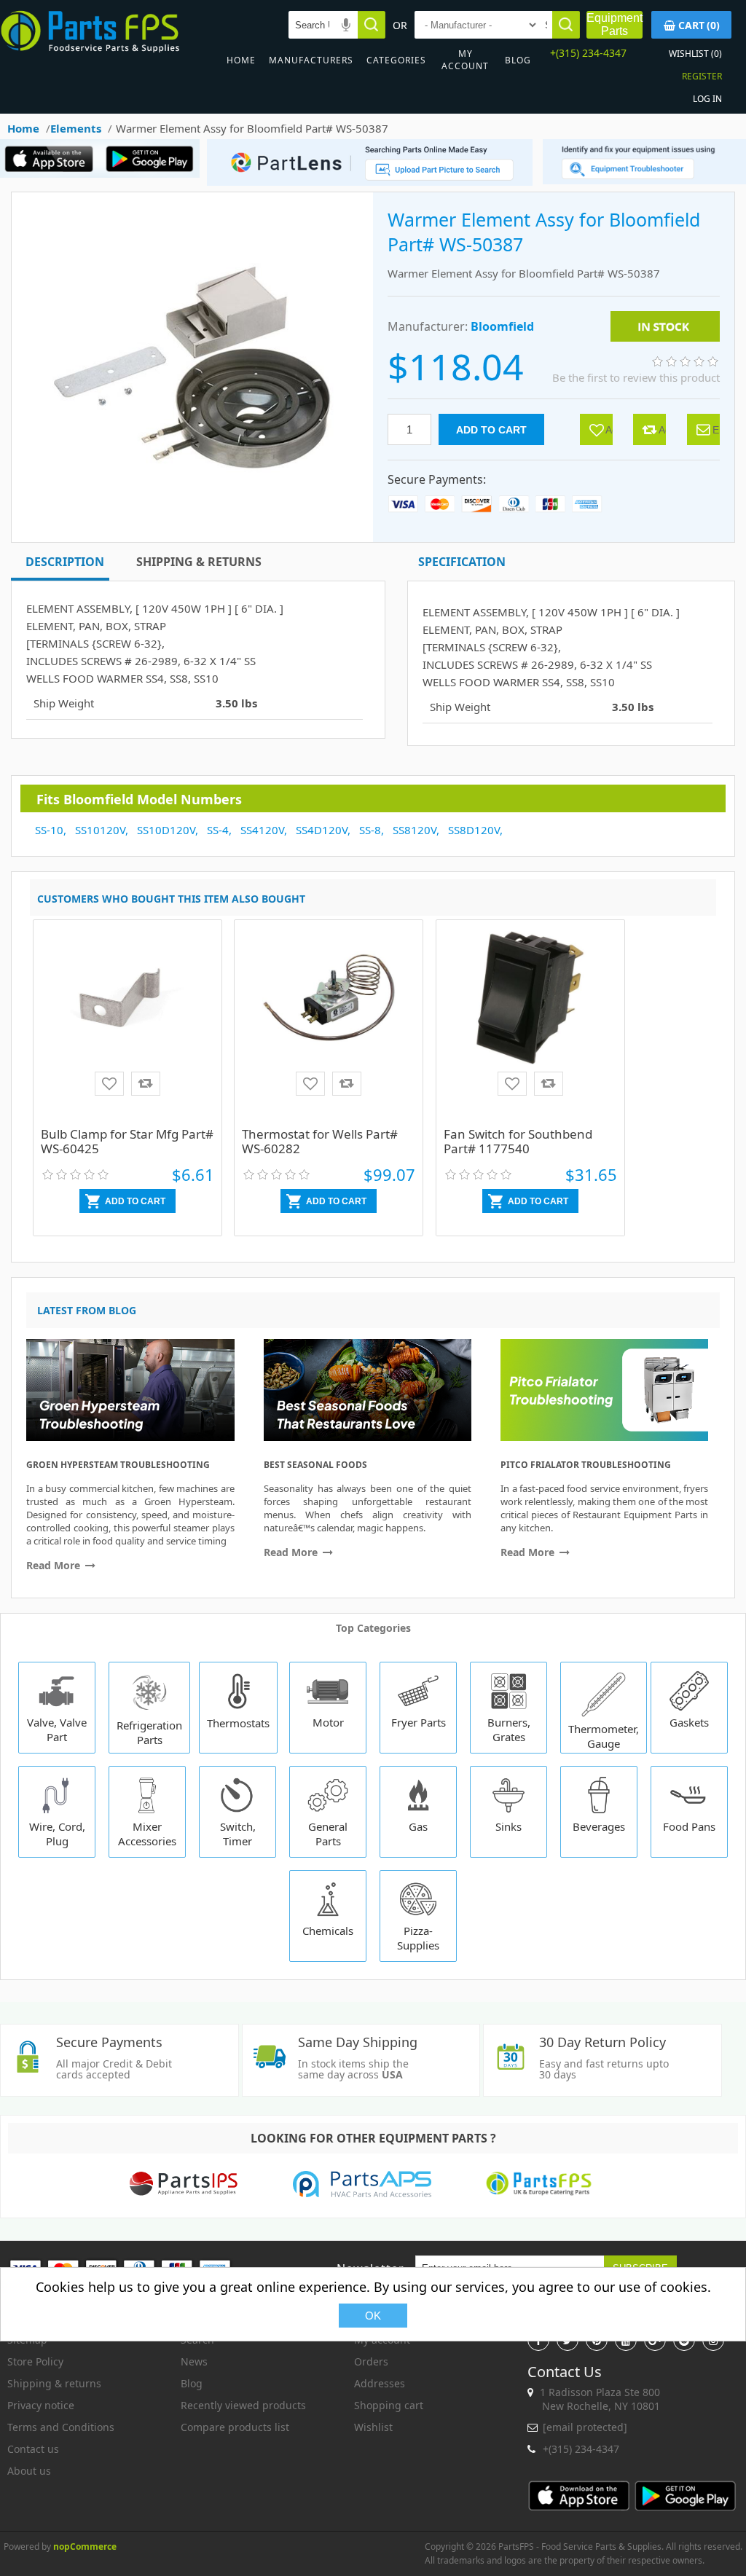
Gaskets (689, 1722)
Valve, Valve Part (57, 1729)
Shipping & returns (54, 2383)
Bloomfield (502, 326)
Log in (707, 99)
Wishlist (373, 2427)
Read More (55, 1565)
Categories (396, 60)
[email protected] (585, 2427)
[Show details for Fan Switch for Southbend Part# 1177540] (530, 1025)
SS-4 (218, 830)
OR (400, 25)
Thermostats (238, 1723)
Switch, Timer (238, 1834)
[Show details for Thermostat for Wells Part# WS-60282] (329, 1025)
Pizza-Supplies (418, 1938)
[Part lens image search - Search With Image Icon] (366, 182)
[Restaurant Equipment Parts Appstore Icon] (53, 174)
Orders (371, 2361)
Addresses (380, 2383)
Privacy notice (41, 2405)
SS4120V (262, 830)
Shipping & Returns (199, 562)
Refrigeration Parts (149, 1732)
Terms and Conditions (61, 2427)
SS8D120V (474, 830)
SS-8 (370, 830)
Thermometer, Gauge (604, 1736)
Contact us (33, 2449)
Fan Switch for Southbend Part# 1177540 (518, 1141)
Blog (518, 60)
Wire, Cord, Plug (57, 1834)
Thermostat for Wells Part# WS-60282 (320, 1141)
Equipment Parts (615, 24)
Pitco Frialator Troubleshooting (586, 1465)
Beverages (599, 1826)
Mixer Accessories (147, 1834)
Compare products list (235, 2427)
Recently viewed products (243, 2405)
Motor (328, 1722)
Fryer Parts (419, 1722)
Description (65, 562)
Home (241, 60)
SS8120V (415, 830)
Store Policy (35, 2361)
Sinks (509, 1826)
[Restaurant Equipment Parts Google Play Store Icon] (153, 174)
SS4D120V (322, 830)
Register (702, 76)
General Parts (328, 1834)
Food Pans (689, 1826)
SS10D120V (166, 830)
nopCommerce (85, 2546)
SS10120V (100, 830)
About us (29, 2471)
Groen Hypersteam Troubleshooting (118, 1465)
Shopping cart (389, 2405)
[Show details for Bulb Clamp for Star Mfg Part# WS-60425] (127, 1025)
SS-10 (49, 830)
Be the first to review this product (636, 377)
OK (373, 2316)
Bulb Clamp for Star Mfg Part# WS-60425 (127, 1141)
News (194, 2361)
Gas (418, 1826)
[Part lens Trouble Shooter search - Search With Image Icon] (644, 180)
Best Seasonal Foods (315, 1465)
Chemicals (328, 1931)
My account (465, 60)
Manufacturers (311, 60)
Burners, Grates (509, 1729)
